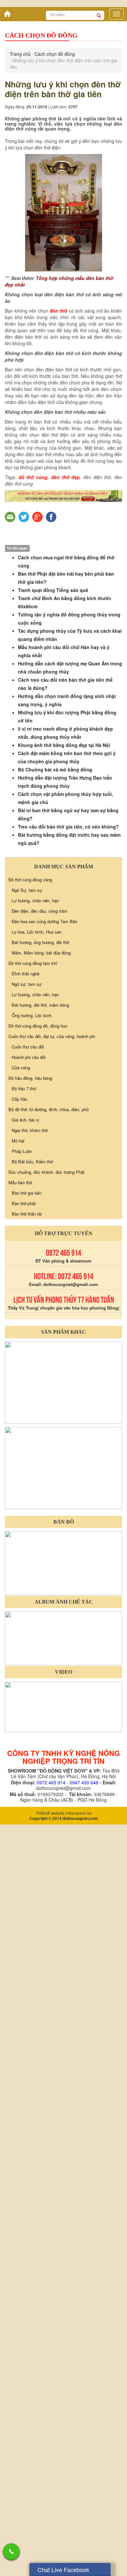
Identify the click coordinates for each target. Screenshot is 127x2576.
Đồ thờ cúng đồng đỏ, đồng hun (38, 1445)
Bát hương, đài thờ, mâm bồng (40, 1425)
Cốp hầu (20, 1519)
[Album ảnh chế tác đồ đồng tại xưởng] (63, 2057)
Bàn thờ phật (24, 1623)
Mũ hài (18, 1560)
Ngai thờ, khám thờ (30, 1550)
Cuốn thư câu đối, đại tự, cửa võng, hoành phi (52, 1456)
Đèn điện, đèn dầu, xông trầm (40, 1331)
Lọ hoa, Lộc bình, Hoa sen (37, 1351)
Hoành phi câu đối (29, 1477)
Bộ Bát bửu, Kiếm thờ (32, 1581)
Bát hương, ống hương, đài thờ (40, 1362)
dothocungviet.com (80, 2238)
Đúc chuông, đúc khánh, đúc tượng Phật (47, 1592)
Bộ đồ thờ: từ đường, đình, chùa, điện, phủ (49, 1529)
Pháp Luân (22, 1571)
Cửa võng (21, 1487)
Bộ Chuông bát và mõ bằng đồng (55, 1189)
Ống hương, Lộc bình (32, 1435)
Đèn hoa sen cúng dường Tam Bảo (44, 1341)
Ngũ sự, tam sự (27, 1404)
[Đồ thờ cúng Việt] (6, 432)
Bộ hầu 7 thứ (24, 1508)
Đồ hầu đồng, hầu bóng (30, 1498)
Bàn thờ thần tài (27, 1633)
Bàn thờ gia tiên (27, 1613)
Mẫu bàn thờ (20, 1602)
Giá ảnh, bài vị (25, 1539)
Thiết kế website (50, 2233)
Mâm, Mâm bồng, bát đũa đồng (41, 1372)
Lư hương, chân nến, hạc (35, 1320)
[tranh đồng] (63, 1887)
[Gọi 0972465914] (11, 2552)
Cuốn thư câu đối (28, 1466)
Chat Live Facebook (63, 2569)
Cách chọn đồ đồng (55, 474)
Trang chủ (20, 474)
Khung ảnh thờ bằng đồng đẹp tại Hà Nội (64, 1165)
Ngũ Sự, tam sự (27, 1310)
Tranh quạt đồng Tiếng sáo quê (53, 1010)
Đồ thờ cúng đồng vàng (30, 1299)
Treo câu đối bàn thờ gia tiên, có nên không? (68, 1246)
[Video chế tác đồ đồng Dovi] (63, 2126)
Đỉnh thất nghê (26, 1393)
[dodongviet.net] (63, 1801)
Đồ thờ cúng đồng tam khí (33, 1383)
